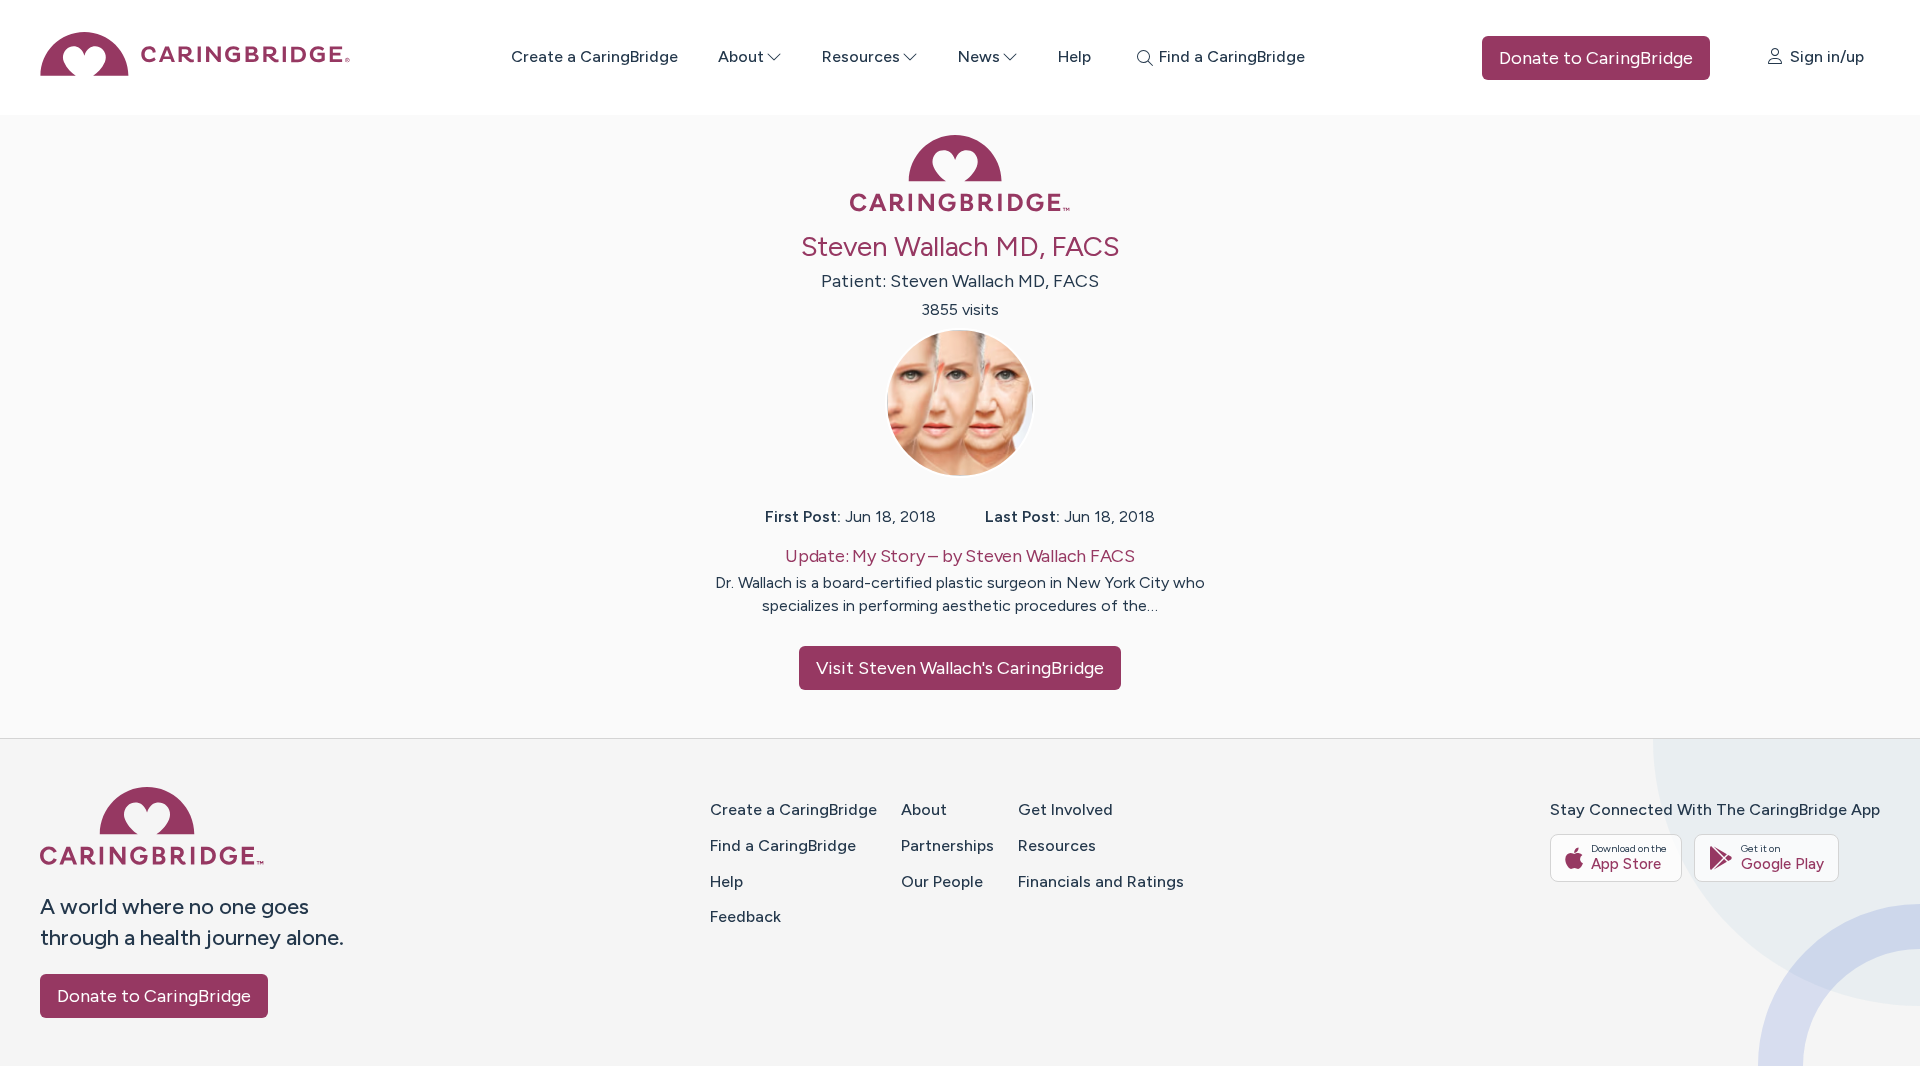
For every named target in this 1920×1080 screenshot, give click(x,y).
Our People (942, 881)
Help (1074, 56)
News (979, 56)
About (741, 56)
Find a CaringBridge (783, 845)
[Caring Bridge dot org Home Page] (195, 70)
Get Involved (1065, 809)
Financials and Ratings (1101, 881)
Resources (861, 56)
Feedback (745, 916)
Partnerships (947, 845)
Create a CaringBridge (594, 56)
